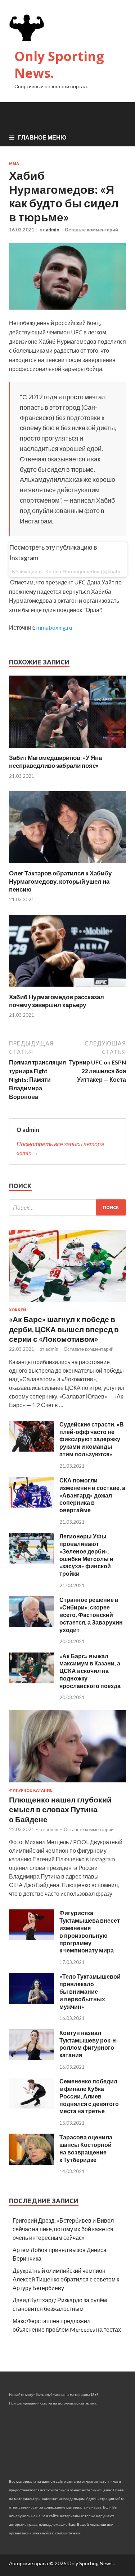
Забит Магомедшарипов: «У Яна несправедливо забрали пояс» (55, 761)
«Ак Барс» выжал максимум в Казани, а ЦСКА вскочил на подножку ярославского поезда (90, 1671)
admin (53, 230)
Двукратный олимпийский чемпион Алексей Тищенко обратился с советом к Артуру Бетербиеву (66, 2279)
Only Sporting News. (59, 65)
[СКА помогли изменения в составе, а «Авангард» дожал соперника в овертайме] (31, 1505)
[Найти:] (67, 1207)
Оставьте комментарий (91, 230)
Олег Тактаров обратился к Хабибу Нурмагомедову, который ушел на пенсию (60, 881)
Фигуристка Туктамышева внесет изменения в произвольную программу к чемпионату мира (90, 1931)
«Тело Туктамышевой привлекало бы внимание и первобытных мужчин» (90, 1991)
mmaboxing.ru (54, 627)
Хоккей (18, 1310)
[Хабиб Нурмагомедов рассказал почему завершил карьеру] (67, 989)
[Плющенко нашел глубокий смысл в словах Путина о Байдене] (67, 1784)
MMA (14, 164)
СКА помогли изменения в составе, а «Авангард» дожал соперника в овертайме (92, 1495)
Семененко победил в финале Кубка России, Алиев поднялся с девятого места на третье (89, 2096)
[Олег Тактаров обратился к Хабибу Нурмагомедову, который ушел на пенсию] (67, 865)
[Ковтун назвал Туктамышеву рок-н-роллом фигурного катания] (31, 2058)
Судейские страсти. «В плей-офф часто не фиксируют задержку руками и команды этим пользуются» (92, 1439)
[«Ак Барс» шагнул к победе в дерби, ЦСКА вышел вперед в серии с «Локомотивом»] (67, 1303)
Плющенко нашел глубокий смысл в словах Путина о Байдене (60, 1809)
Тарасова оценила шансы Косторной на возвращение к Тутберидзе (86, 2148)
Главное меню (42, 137)
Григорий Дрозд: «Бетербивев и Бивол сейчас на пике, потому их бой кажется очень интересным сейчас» (63, 2229)
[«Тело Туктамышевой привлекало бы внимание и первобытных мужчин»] (31, 2002)
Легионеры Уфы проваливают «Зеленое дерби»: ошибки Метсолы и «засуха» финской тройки (86, 1555)
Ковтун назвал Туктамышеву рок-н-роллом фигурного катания (89, 2044)
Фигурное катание (31, 1790)
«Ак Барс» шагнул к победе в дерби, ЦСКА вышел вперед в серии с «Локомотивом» (64, 1329)
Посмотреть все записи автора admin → (60, 1148)
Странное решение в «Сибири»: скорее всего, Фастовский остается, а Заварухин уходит (91, 1614)
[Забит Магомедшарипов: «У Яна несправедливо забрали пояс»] (67, 749)
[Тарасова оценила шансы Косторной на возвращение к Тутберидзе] (31, 2163)
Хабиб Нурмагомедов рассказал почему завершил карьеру (57, 1001)
